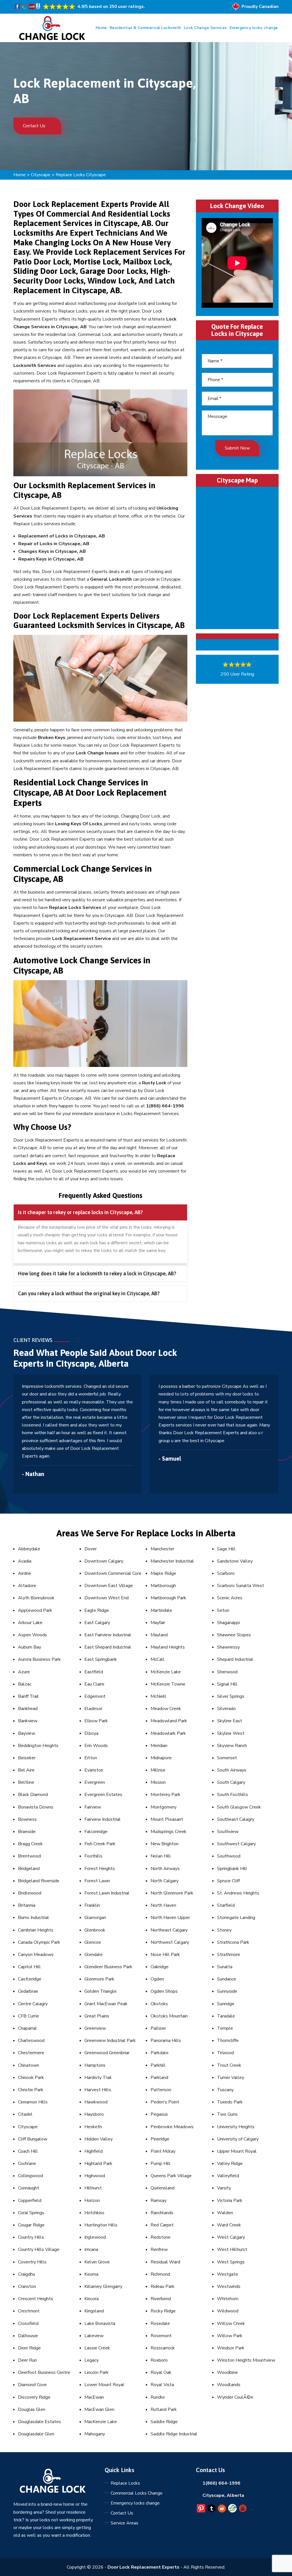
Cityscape (41, 175)
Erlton (91, 1758)
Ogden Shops (164, 1991)
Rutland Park (164, 2409)
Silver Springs (231, 1696)
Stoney (224, 1930)
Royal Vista (162, 2385)
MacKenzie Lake (101, 2422)
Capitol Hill (29, 1967)
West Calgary (231, 2237)
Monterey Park (166, 1795)
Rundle (158, 2397)
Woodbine (227, 2372)
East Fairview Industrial (108, 1635)
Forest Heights (100, 1869)
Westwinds (229, 2286)
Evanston (94, 1770)
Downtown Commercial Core (113, 1573)
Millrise (158, 1770)
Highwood (95, 2176)
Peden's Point (165, 2102)
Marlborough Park (168, 1598)
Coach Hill (28, 2151)
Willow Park (230, 2336)
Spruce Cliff (228, 1881)
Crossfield (28, 2323)
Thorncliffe (228, 2041)
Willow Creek (231, 2323)
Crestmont (29, 2311)
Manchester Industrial (172, 1561)
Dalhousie (28, 2336)
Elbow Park (96, 1721)
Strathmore (229, 1955)
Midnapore (161, 1758)
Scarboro (226, 1573)
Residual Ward (165, 2262)
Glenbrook (95, 1930)
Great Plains (97, 2016)
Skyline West (231, 1733)
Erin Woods (96, 1746)
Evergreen (95, 1782)
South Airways (232, 1770)
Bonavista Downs (36, 1807)
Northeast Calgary (169, 1930)
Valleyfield (228, 2176)
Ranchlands (162, 2213)
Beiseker (27, 1758)
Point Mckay (163, 2151)
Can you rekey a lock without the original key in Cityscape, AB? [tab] (89, 1293)
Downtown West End (107, 1598)
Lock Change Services (206, 28)
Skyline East (230, 1721)
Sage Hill (226, 1549)
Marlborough (163, 1586)
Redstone (161, 2237)
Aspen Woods (33, 1635)
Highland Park (98, 2164)
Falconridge (96, 1832)
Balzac (25, 1684)
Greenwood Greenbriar (107, 2053)
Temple (225, 2028)
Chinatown (29, 2065)
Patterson (161, 2090)
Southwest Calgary (236, 1844)
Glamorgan (95, 1918)
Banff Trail (28, 1696)
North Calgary (165, 1881)
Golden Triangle (101, 1991)
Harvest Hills (98, 2090)
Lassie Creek (97, 2348)
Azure (24, 1672)
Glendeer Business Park (108, 1967)
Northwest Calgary (170, 1942)
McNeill (158, 1696)
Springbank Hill (232, 1869)
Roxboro (159, 2360)
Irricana (91, 2249)
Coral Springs (31, 2213)
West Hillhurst (232, 2249)
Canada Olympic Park (39, 1942)
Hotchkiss (94, 2213)
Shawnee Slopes (234, 1635)
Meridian (159, 1746)
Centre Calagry (33, 2004)
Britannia (27, 1905)
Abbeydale (29, 1549)
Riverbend (161, 2299)
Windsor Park (231, 2348)
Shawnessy (228, 1647)
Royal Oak (161, 2372)
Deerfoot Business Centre (44, 2372)
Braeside (27, 1832)
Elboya (91, 1733)
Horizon (92, 2201)
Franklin (92, 1905)
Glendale (94, 1955)
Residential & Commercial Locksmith (146, 28)
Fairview (93, 1807)
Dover (91, 1549)
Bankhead (28, 1709)
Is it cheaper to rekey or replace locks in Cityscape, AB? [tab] (80, 1212)
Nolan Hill (161, 1856)
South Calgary (231, 1782)
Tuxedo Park (230, 2102)
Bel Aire (26, 1770)
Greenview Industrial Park (110, 2041)
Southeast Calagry (236, 1819)
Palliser (158, 2028)
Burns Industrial (34, 1918)
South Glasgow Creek (239, 1807)
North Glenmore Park (172, 1893)
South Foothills (233, 1795)
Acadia (25, 1561)
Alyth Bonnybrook (36, 1598)
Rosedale (160, 2323)
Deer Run (27, 2360)
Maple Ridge (163, 1573)
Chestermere (31, 2053)
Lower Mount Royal (104, 2385)
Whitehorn (228, 2299)
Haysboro (94, 2114)
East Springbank (101, 1659)
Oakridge (160, 1967)
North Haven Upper (170, 1918)
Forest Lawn (97, 1881)
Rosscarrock (163, 2348)
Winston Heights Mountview (246, 2360)
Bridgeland (29, 1869)
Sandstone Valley (235, 1561)
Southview (228, 1832)
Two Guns (227, 2114)
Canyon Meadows (36, 1955)
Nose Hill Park (165, 1955)
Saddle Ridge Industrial (174, 2434)
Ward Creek (229, 2225)
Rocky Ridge (163, 2311)
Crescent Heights (36, 2299)
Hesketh (93, 2127)
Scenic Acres (230, 1598)
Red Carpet (162, 2225)
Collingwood (31, 2176)
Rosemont (161, 2336)
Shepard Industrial (235, 1659)
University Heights (236, 2127)
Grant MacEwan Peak (106, 2004)
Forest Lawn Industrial (107, 1893)
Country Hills (31, 2237)
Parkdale (160, 2053)
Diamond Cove (32, 2385)
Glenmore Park (99, 1979)
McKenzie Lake (166, 1672)
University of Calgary (238, 2139)
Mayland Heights (168, 1647)
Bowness (27, 1819)
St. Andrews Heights (238, 1893)
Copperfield (30, 2201)
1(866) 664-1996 (221, 2483)
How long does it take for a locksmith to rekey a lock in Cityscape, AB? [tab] (97, 1273)
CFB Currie (29, 2016)
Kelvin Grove (97, 2262)
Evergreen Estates (103, 1795)
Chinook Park (31, 2078)
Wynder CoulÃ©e (235, 2397)
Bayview (27, 1733)
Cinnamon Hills (33, 2102)
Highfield (94, 2151)
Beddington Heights (38, 1746)
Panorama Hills (166, 2041)
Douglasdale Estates (39, 2422)
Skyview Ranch (232, 1746)
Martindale (161, 1610)
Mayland (159, 1635)
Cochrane (27, 2164)
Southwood (229, 1856)
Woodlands (229, 2385)
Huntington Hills (101, 2225)
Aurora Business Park (39, 1659)
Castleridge (30, 1979)
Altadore (27, 1586)
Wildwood (228, 2311)
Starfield (226, 1905)
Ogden (157, 1979)
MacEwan (94, 2397)
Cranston (27, 2286)
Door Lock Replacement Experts (143, 2567)
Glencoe (93, 1942)
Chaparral (27, 2028)
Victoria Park (230, 2201)
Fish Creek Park (100, 1844)
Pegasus (159, 2114)
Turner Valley (231, 2078)
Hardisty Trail (98, 2078)
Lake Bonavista (100, 2323)
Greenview (95, 2028)
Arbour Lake (30, 1623)
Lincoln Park (97, 2372)
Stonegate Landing (236, 1918)
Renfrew (159, 2249)
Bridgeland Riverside (39, 1881)
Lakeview (94, 2336)
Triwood (225, 2053)
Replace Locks (125, 2483)
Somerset (227, 1758)
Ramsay (159, 2201)
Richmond (160, 2274)
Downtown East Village (109, 1586)
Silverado (226, 1709)
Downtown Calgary (104, 1561)
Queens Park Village (171, 2176)
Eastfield (94, 1672)
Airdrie (25, 1573)
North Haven (163, 1905)
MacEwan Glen (99, 2409)
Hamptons (95, 2065)
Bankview (28, 1721)
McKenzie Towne (168, 1684)
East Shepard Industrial (108, 1647)
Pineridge (160, 2139)
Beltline (26, 1782)
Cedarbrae (28, 1991)
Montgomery (164, 1807)
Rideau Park (163, 2286)
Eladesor (93, 1709)
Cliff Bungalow (33, 2139)
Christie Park (31, 2090)
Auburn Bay (30, 1647)
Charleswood (31, 2041)
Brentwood (29, 1856)
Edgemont (95, 1696)
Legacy (92, 2360)
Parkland (159, 2078)
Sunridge (226, 2004)
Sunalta (225, 1967)
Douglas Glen (32, 2409)
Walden (225, 2213)
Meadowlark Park (168, 1733)
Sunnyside (227, 1991)
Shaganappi (228, 1623)
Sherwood (227, 1672)
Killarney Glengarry (103, 2286)
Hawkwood (96, 2102)
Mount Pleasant (167, 1819)
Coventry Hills (32, 2262)
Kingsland (94, 2311)
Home (101, 28)
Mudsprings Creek (169, 1832)
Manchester (162, 1549)
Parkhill (158, 2065)
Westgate (228, 2274)
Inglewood (95, 2237)
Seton (223, 1610)
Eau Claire (94, 1684)
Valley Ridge (230, 2164)
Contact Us (35, 126)
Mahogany (95, 2434)
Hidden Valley (99, 2139)
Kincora (92, 2299)
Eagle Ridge (97, 1610)
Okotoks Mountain (169, 2016)
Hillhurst (93, 2188)
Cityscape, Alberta (223, 2495)
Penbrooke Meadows (172, 2127)
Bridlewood (30, 1893)
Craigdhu (27, 2274)
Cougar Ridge (31, 2225)
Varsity (224, 2188)
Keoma (91, 2274)
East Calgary (97, 1623)
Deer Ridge (29, 2348)
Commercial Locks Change (137, 2493)
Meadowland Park (169, 1721)
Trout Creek (229, 2065)
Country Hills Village (39, 2249)
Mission (158, 1782)
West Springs (231, 2262)
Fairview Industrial (103, 1819)
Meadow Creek (166, 1709)
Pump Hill (161, 2164)
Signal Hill (227, 1684)
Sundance (227, 1979)
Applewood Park (35, 1610)
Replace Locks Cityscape (81, 175)
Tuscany (225, 2090)
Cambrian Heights (36, 1930)
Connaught (29, 2188)
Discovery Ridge (34, 2397)
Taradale (226, 2016)
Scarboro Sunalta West (241, 1586)
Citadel (25, 2114)
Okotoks (159, 2004)
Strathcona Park (233, 1942)
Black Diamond (33, 1795)
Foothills (93, 1856)
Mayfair (158, 1623)
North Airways (165, 1869)
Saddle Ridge (164, 2422)
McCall (158, 1659)
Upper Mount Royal (237, 2151)
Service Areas (124, 2523)
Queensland (163, 2188)
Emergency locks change (254, 28)
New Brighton (165, 1844)
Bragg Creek (30, 1844)
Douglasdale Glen (36, 2434)
